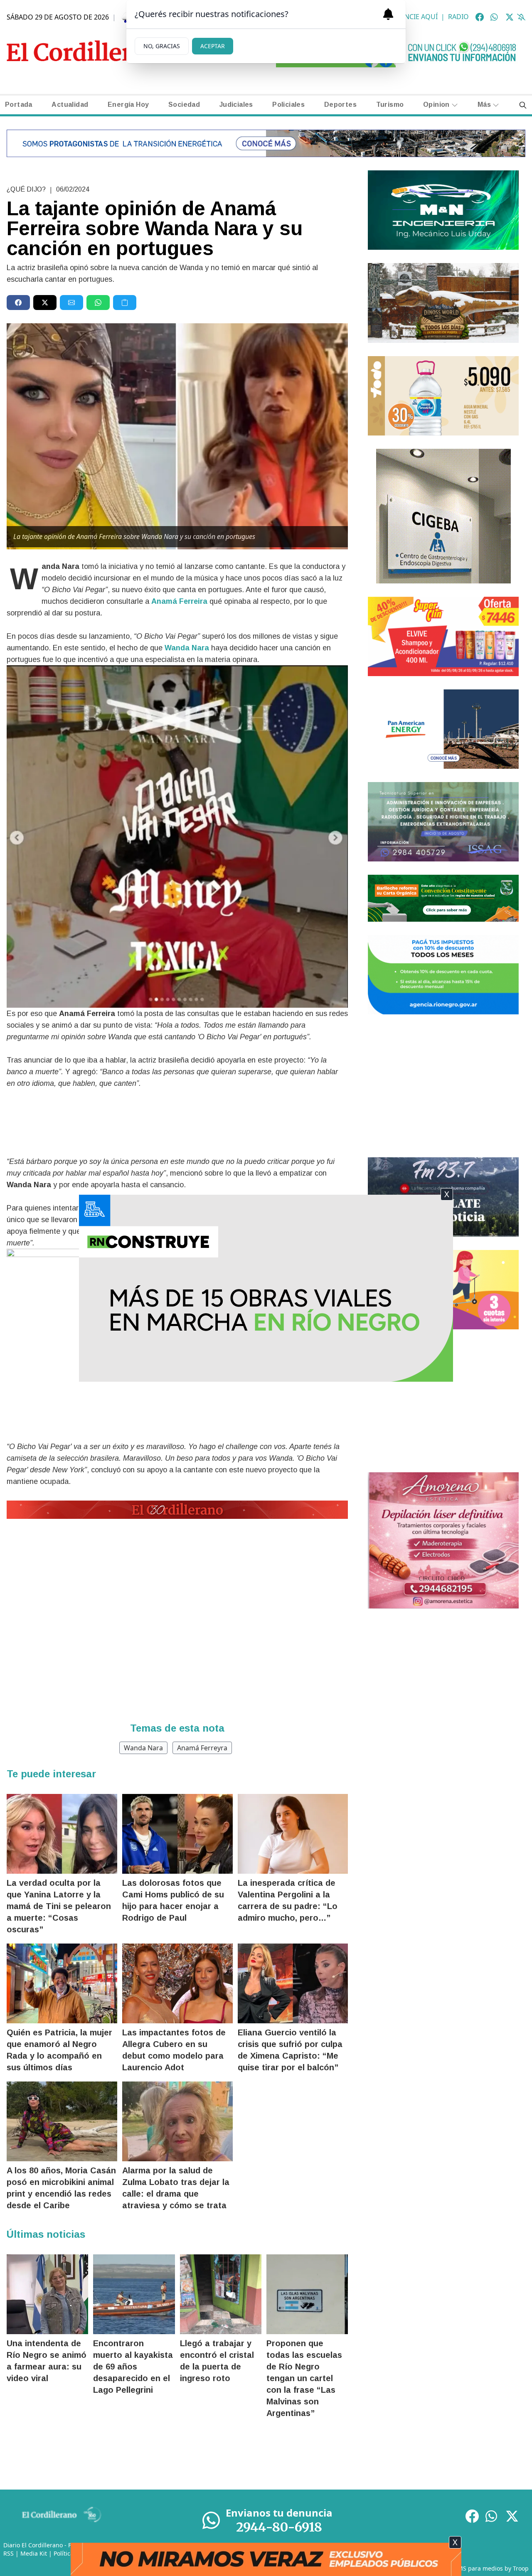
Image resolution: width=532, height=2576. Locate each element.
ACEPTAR (213, 46)
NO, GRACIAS (162, 46)
